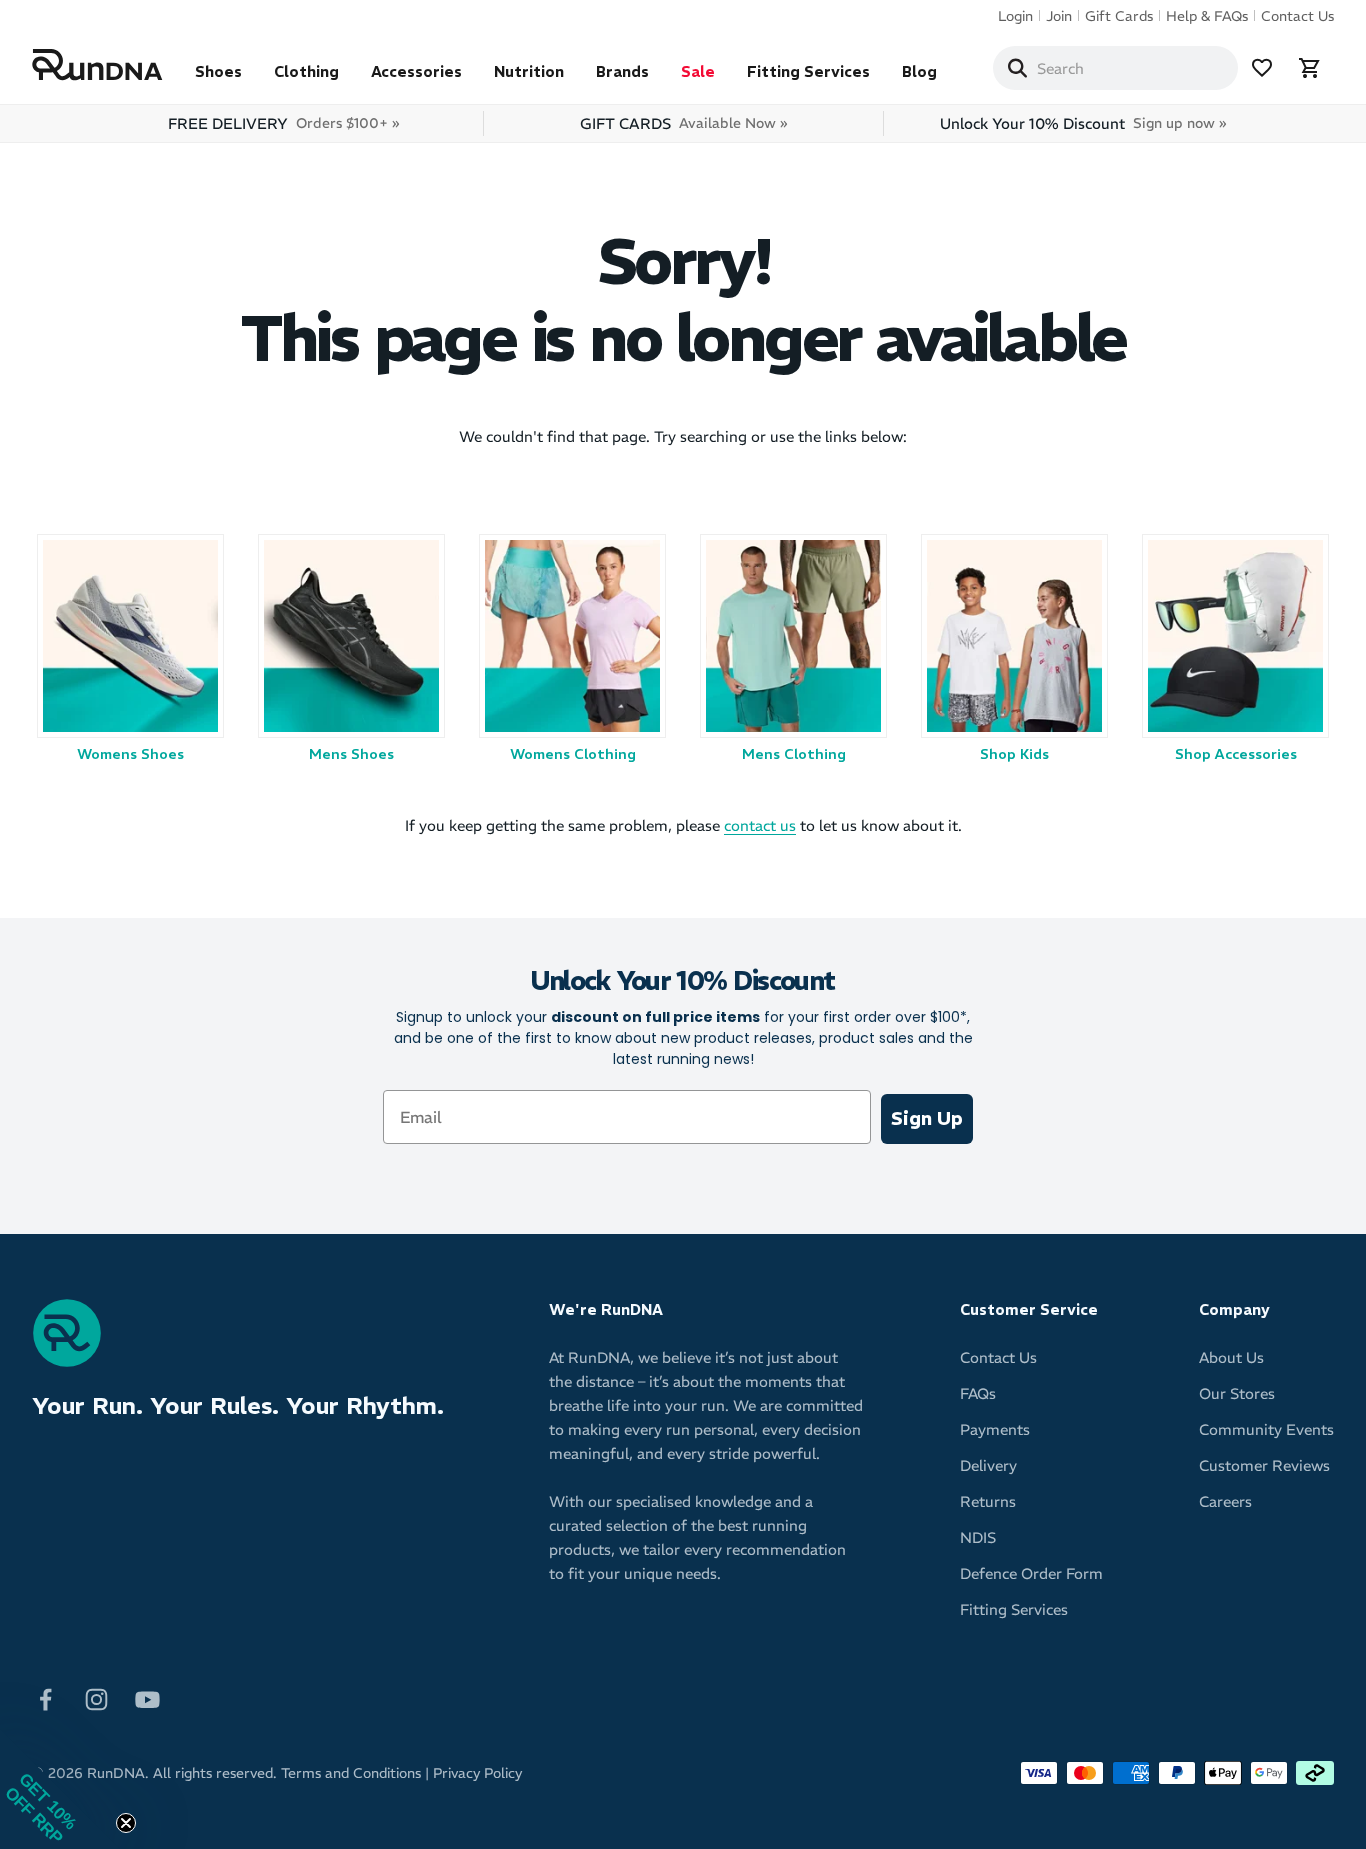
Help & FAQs (1207, 16)
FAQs (978, 1393)
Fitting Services (808, 71)
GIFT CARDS (683, 123)
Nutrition (529, 71)
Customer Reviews (1264, 1465)
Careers (1225, 1501)
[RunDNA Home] (97, 65)
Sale (698, 71)
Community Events (1266, 1429)
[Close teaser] (126, 1823)
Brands (622, 71)
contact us (760, 825)
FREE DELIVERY (283, 123)
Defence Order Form (1031, 1573)
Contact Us (1297, 16)
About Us (1231, 1357)
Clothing (306, 71)
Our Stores (1237, 1393)
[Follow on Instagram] (96, 1698)
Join (1059, 16)
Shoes (218, 71)
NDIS (978, 1537)
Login (1015, 16)
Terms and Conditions (351, 1773)
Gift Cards (1119, 16)
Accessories (416, 71)
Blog (919, 71)
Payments (995, 1429)
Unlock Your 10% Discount (1083, 123)
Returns (988, 1501)
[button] (60, 1789)
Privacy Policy (477, 1773)
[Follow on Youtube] (147, 1698)
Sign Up (927, 1118)
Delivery (988, 1465)
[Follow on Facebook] (45, 1698)
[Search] (1017, 68)
